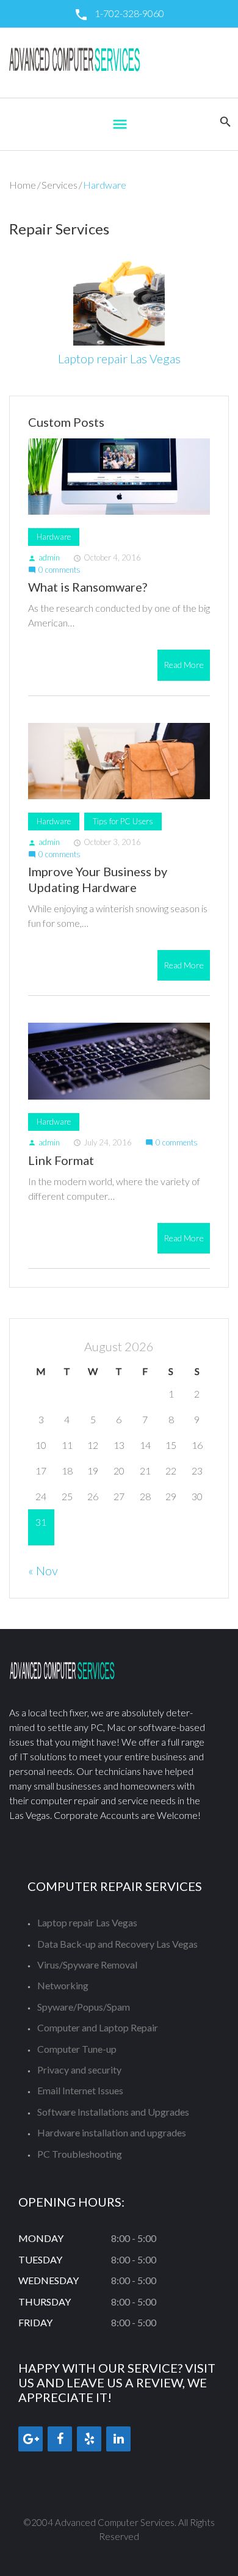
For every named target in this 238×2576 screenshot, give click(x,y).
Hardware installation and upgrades (112, 2132)
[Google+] (31, 2439)
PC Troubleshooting (80, 2154)
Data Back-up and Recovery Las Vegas (117, 1944)
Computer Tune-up (77, 2049)
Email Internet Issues (80, 2090)
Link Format (61, 1160)
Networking (63, 1985)
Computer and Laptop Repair (98, 2027)
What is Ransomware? (88, 587)
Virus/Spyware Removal (87, 1965)
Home (23, 185)
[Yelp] (89, 2439)
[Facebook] (60, 2439)
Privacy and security (79, 2070)
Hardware (54, 537)
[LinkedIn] (118, 2439)
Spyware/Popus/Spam (84, 2007)
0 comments (54, 570)
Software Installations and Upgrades (113, 2112)
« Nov (43, 1570)
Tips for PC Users (123, 821)
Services (60, 185)
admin (44, 557)
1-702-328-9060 (129, 13)
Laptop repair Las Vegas (119, 358)
